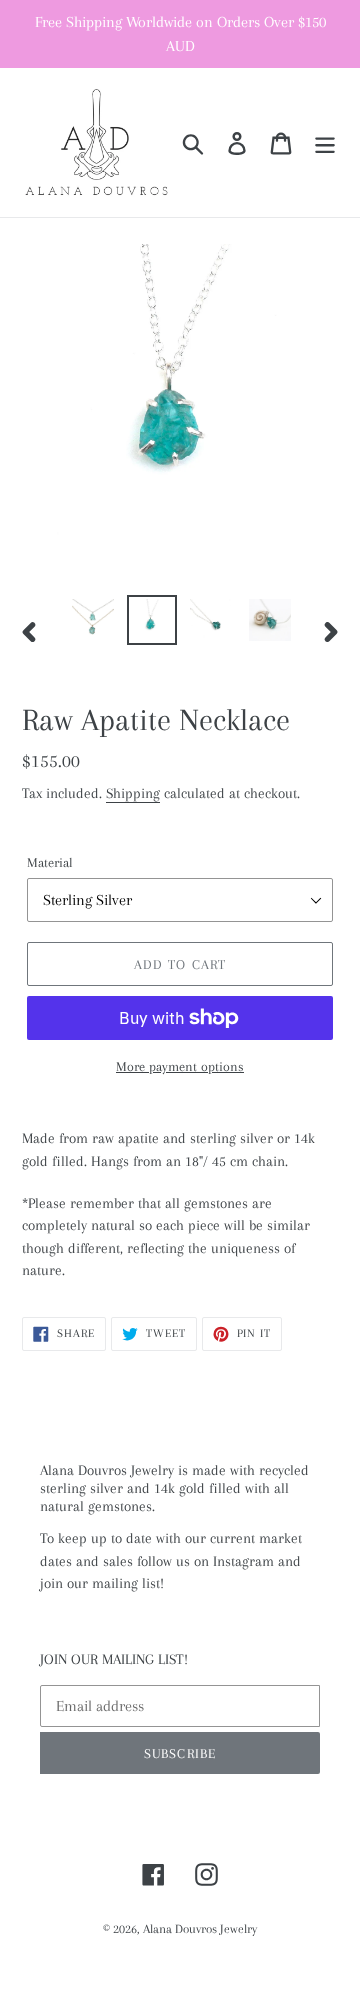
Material (50, 862)
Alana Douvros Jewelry (200, 1929)
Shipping (133, 793)
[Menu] (325, 142)
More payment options (180, 1066)
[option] (92, 620)
